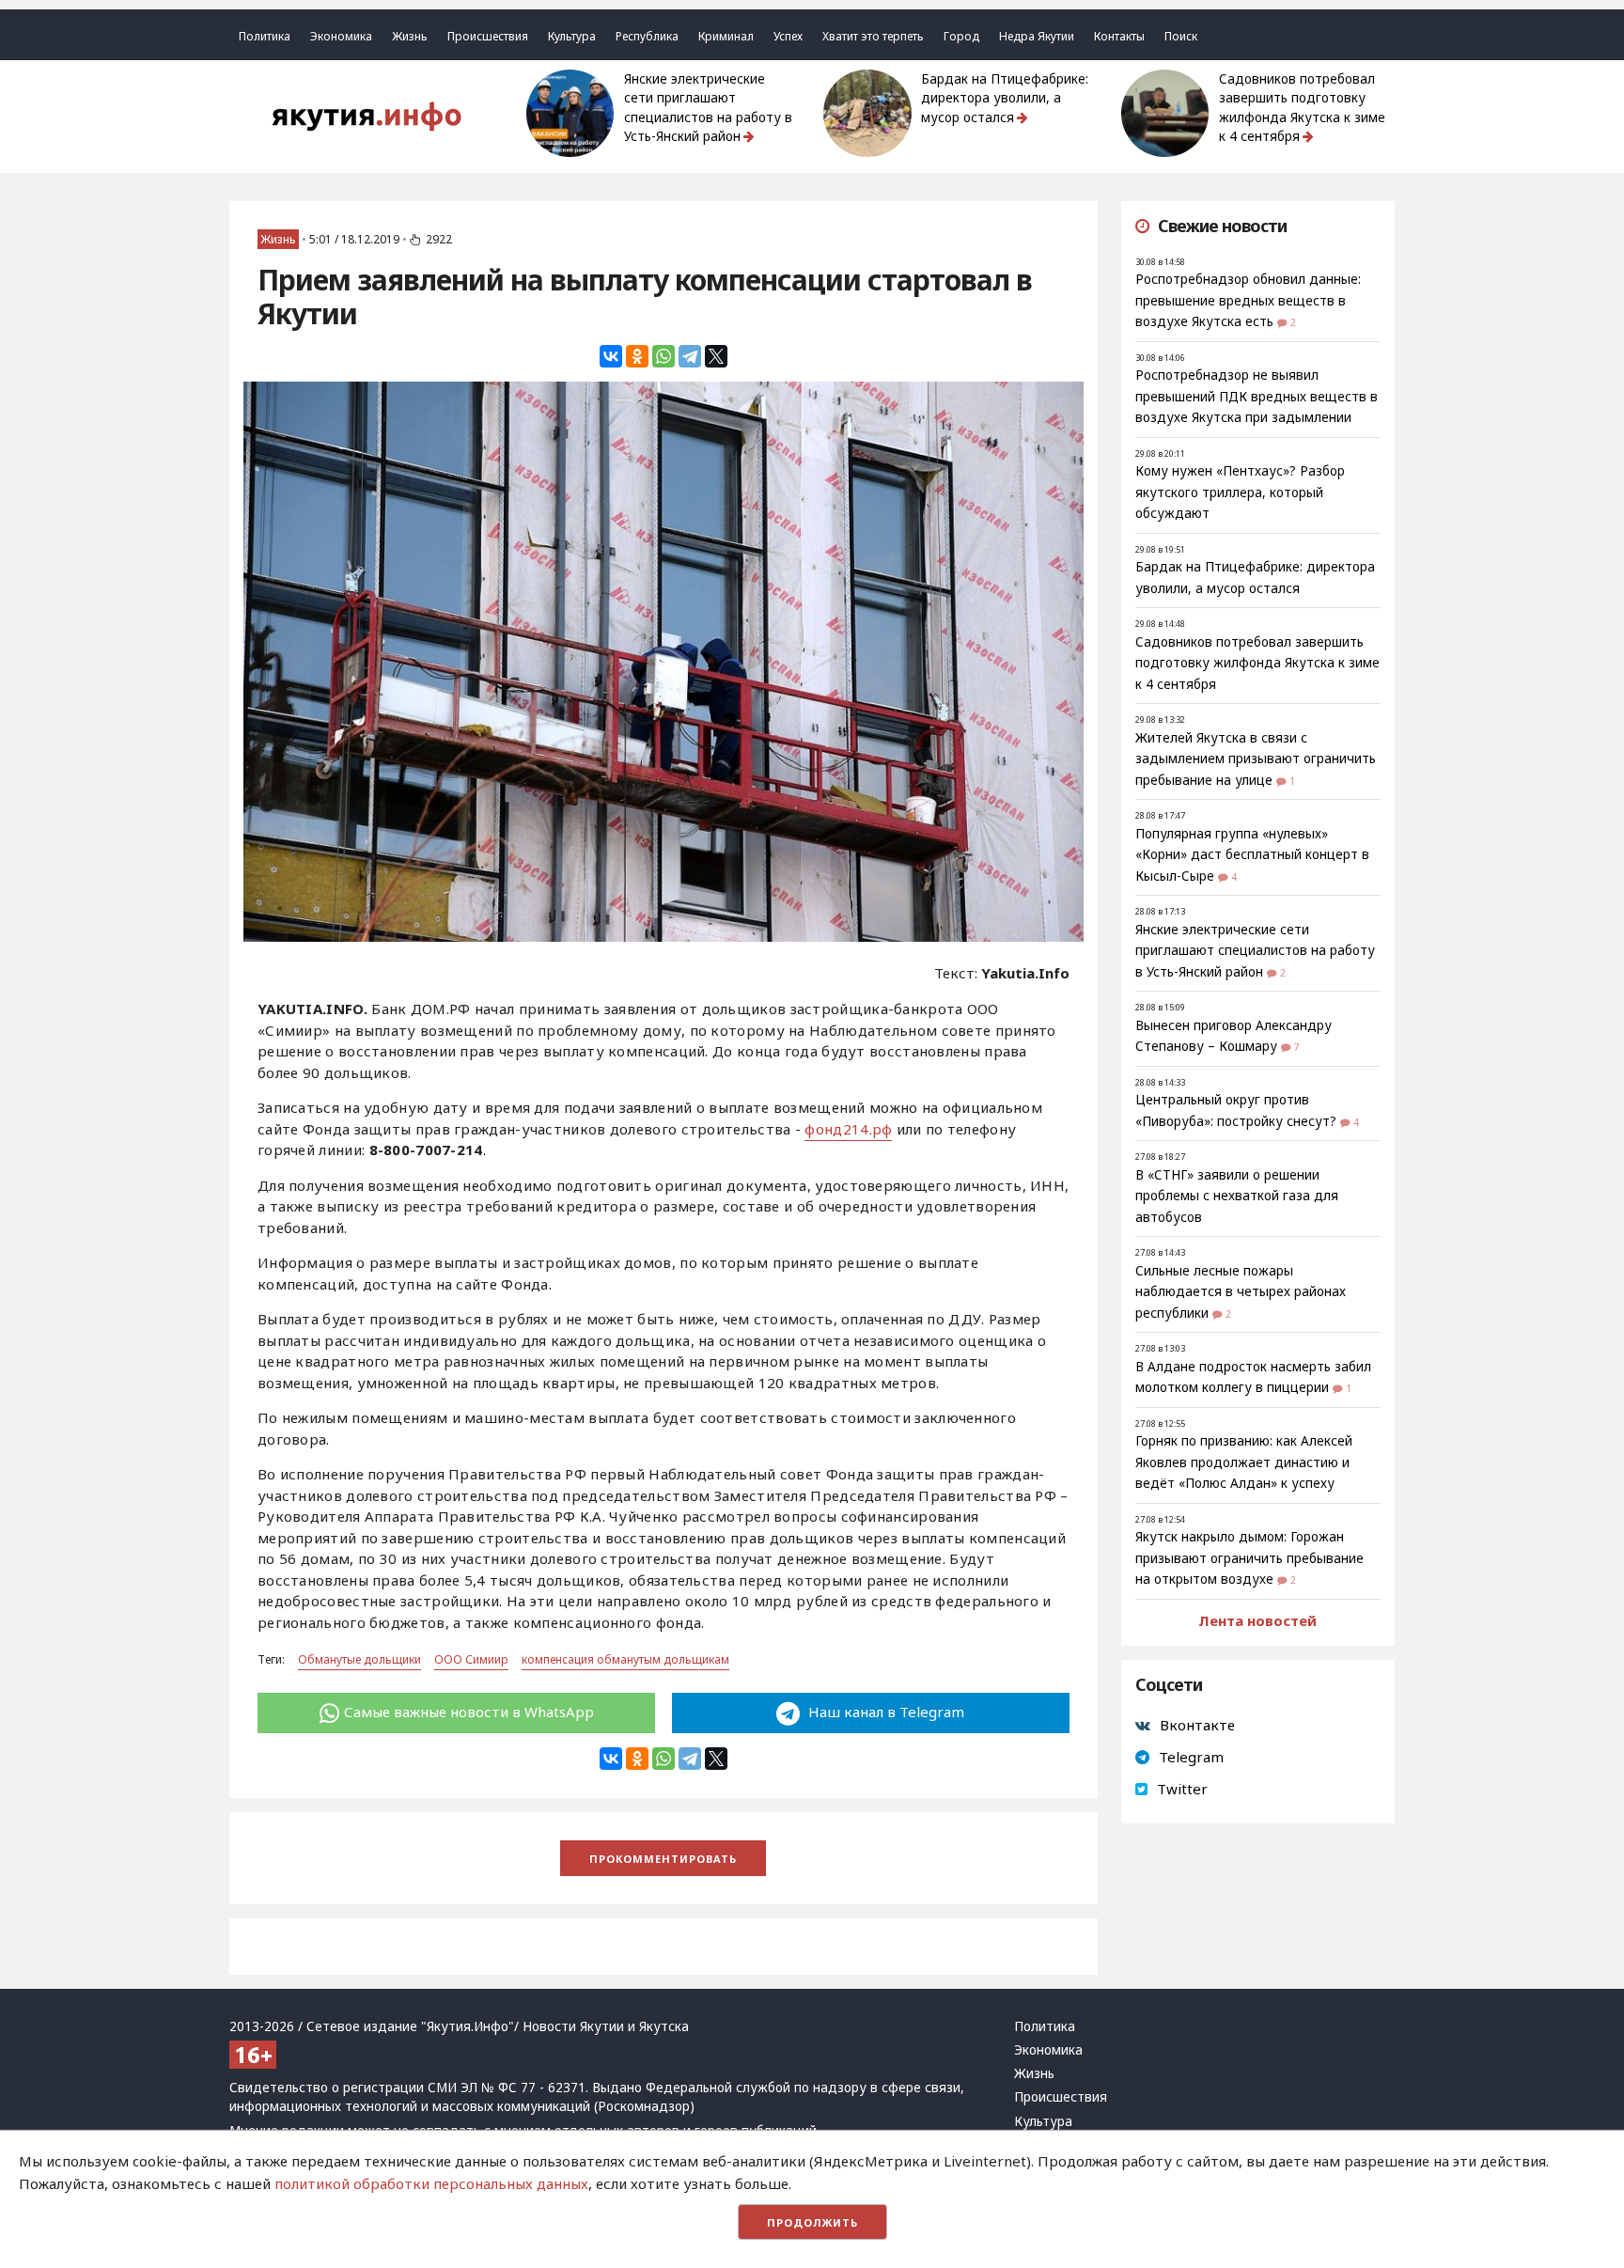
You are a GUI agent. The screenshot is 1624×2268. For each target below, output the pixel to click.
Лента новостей (1257, 1620)
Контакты (1119, 36)
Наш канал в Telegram (884, 1712)
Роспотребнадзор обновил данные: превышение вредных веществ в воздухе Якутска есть (1248, 300)
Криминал (726, 36)
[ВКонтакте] (611, 356)
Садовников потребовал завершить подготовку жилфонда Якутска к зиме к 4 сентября (1302, 108)
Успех (788, 36)
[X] (716, 356)
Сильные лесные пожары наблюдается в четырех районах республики (1241, 1292)
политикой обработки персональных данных (431, 2183)
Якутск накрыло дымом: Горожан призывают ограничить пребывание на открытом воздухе (1249, 1558)
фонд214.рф (848, 1129)
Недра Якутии (1037, 36)
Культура (572, 36)
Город (961, 36)
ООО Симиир (471, 1659)
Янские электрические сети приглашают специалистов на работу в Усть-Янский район (708, 108)
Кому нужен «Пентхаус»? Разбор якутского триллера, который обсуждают (1240, 492)
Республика (647, 36)
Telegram (1191, 1757)
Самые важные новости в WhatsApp (469, 1712)
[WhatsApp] (664, 356)
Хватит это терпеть (873, 36)
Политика (265, 36)
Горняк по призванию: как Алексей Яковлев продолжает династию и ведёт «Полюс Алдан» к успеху (1244, 1462)
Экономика (341, 36)
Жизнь (410, 36)
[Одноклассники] (637, 356)
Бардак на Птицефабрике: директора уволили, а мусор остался (1005, 98)
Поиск (1181, 36)
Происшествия (488, 36)
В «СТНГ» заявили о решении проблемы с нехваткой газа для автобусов (1237, 1196)
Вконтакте (1197, 1725)
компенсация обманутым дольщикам (625, 1659)
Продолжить (812, 2222)
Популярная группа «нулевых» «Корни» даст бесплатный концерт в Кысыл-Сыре (1252, 855)
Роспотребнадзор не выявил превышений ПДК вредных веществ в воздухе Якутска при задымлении (1257, 396)
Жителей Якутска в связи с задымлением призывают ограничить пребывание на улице (1256, 759)
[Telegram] (690, 356)
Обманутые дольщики (359, 1659)
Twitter (1182, 1789)
